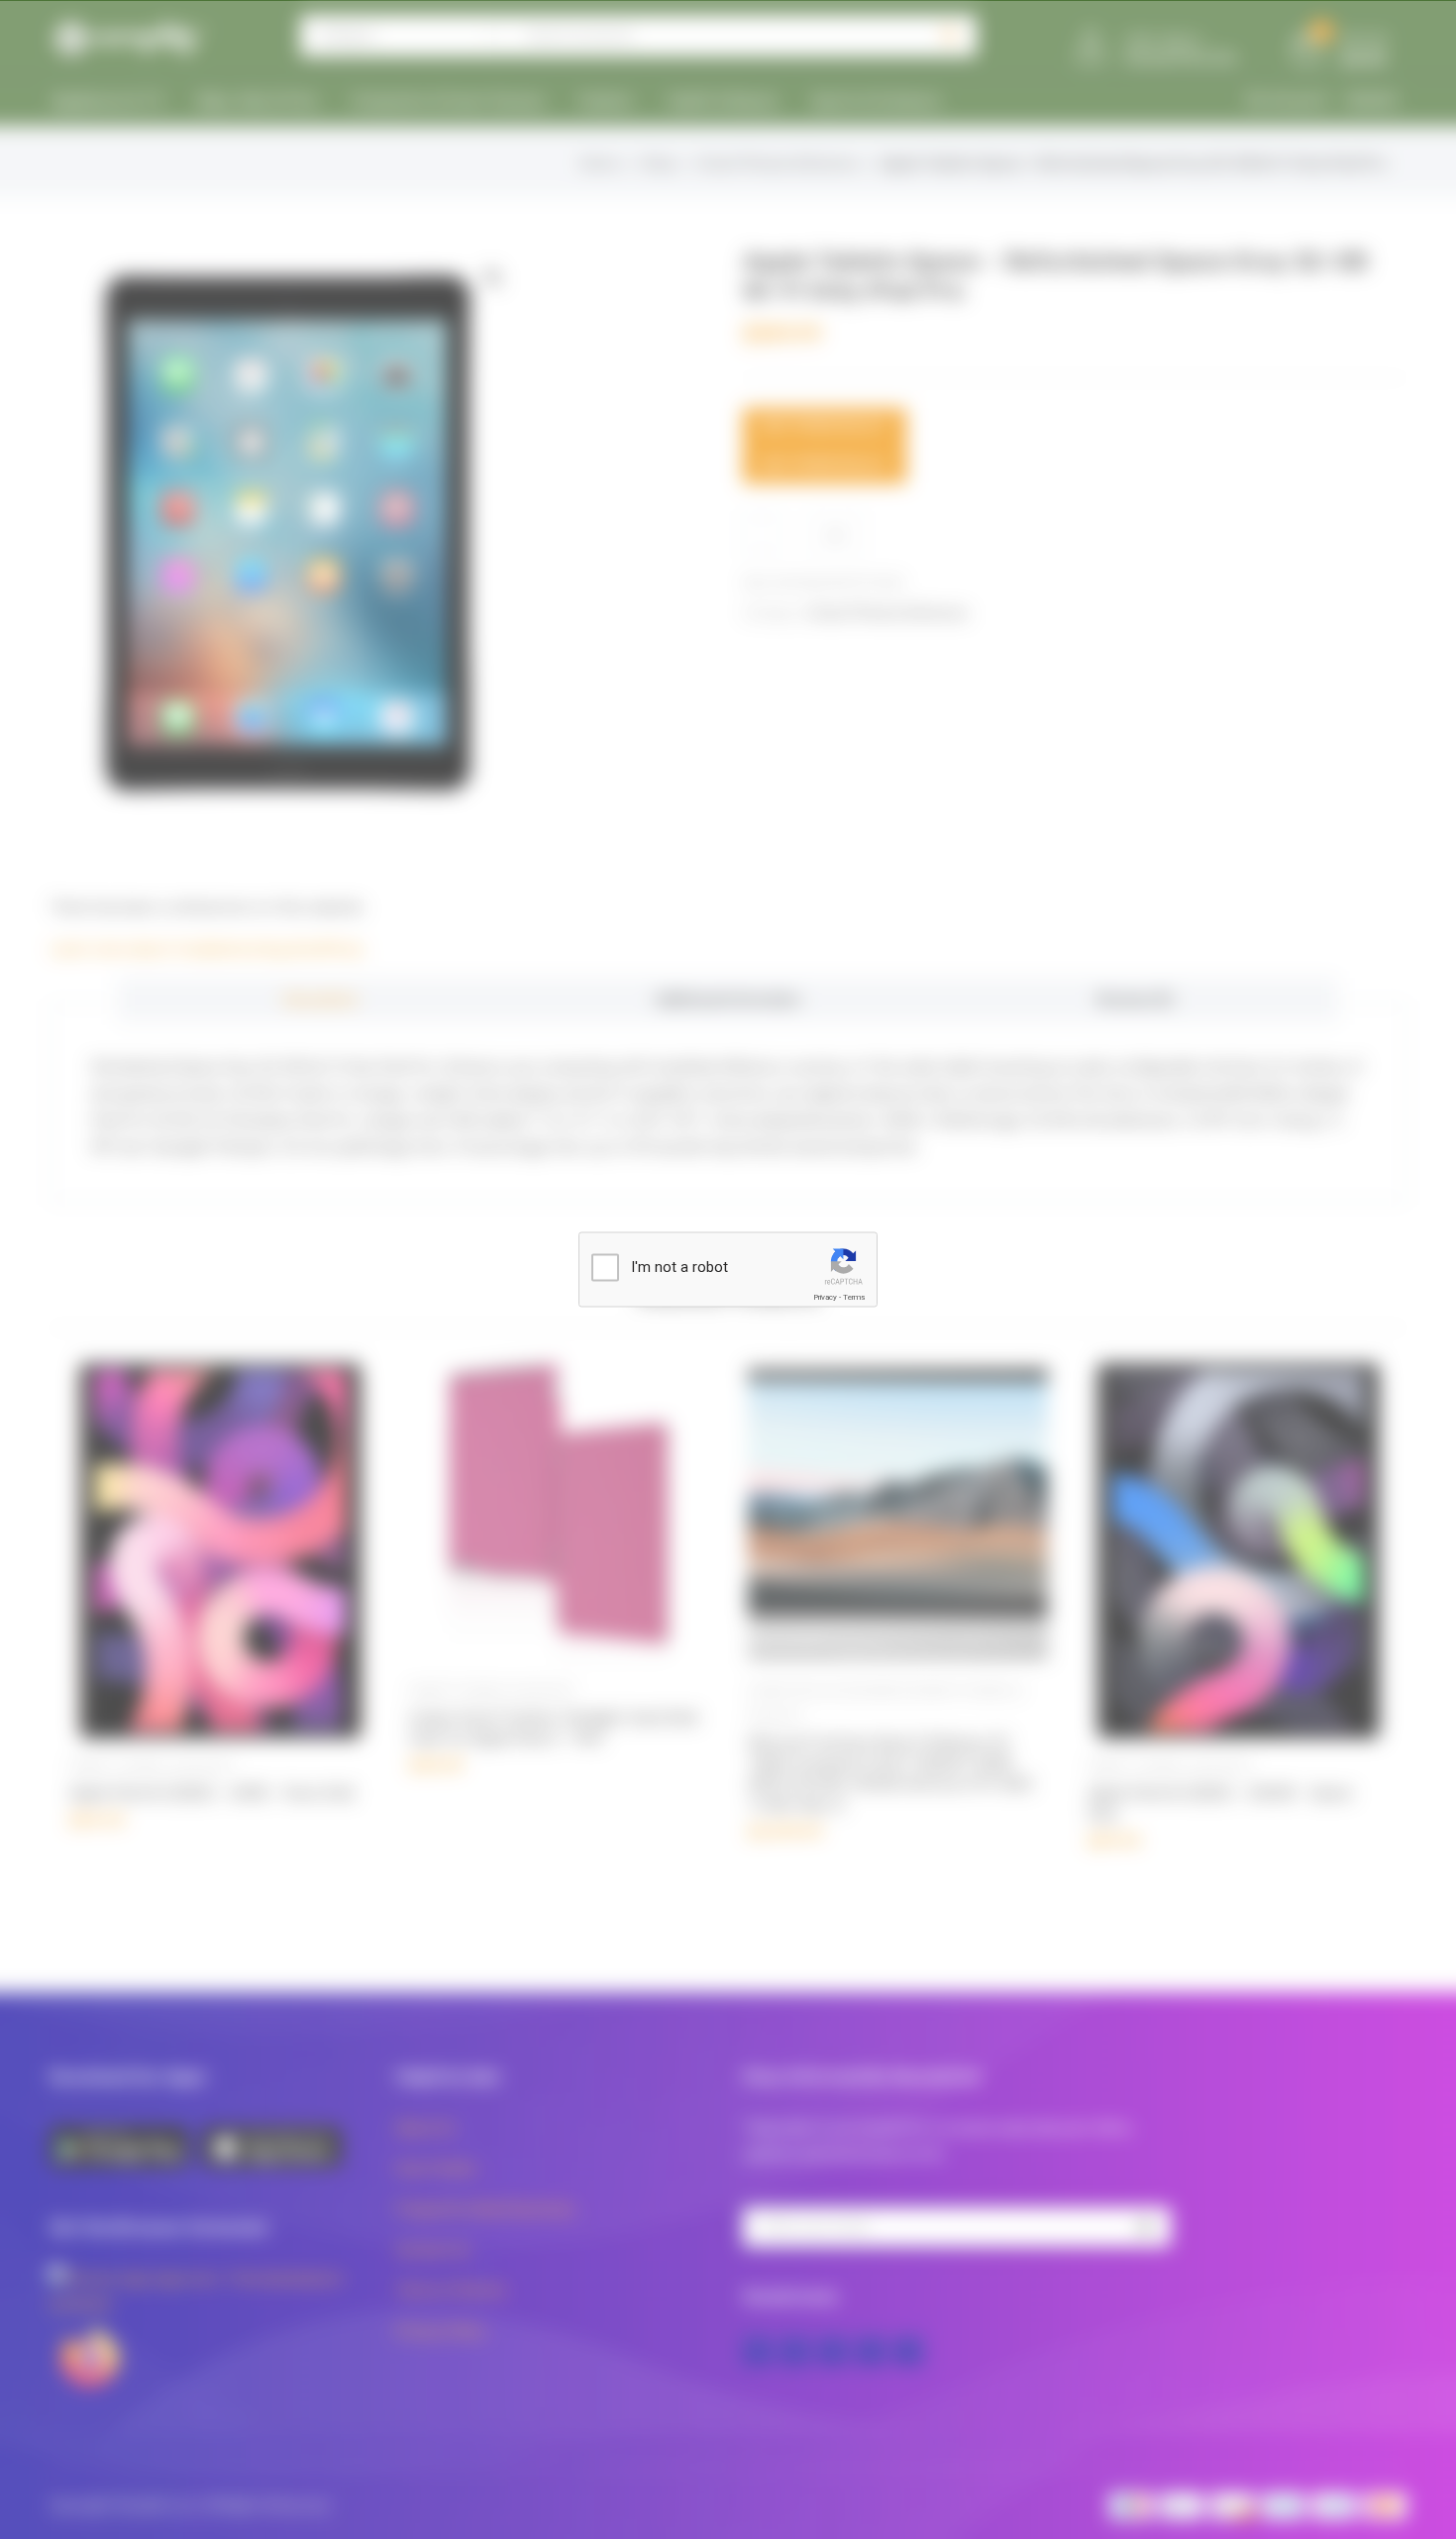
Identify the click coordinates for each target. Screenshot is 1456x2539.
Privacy (825, 1297)
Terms (854, 1297)
